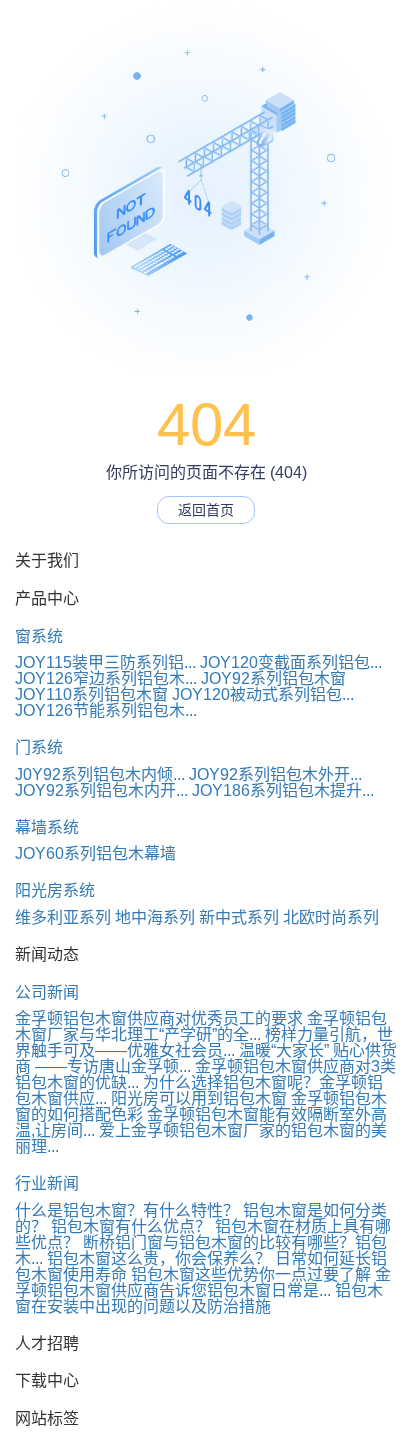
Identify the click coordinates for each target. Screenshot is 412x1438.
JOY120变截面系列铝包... (291, 662)
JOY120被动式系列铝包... (263, 694)
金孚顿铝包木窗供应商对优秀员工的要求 (159, 1018)
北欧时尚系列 (331, 917)
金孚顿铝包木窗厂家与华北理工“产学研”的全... (201, 1026)
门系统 (39, 747)
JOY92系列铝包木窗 (273, 678)
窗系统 (39, 636)
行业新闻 (47, 1183)
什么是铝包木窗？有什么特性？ (127, 1210)
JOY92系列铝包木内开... (101, 790)
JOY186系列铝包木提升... (283, 790)
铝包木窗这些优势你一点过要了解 (251, 1274)
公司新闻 (47, 992)
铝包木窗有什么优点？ (131, 1226)
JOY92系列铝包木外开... (275, 774)
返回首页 (206, 510)
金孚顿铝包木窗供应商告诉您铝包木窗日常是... (203, 1282)
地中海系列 (155, 917)
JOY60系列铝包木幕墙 (95, 853)
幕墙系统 (47, 827)
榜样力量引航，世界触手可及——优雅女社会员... (204, 1042)
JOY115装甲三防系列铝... (105, 662)
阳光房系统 (55, 890)
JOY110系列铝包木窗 (91, 694)
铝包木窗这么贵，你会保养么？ (159, 1258)
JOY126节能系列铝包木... (106, 710)
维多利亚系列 (63, 917)
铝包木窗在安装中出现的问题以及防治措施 (199, 1298)
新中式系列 (239, 917)
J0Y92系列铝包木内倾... (100, 774)
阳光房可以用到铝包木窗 (199, 1098)
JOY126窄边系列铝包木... (106, 678)
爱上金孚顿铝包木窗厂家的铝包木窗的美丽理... (201, 1138)
